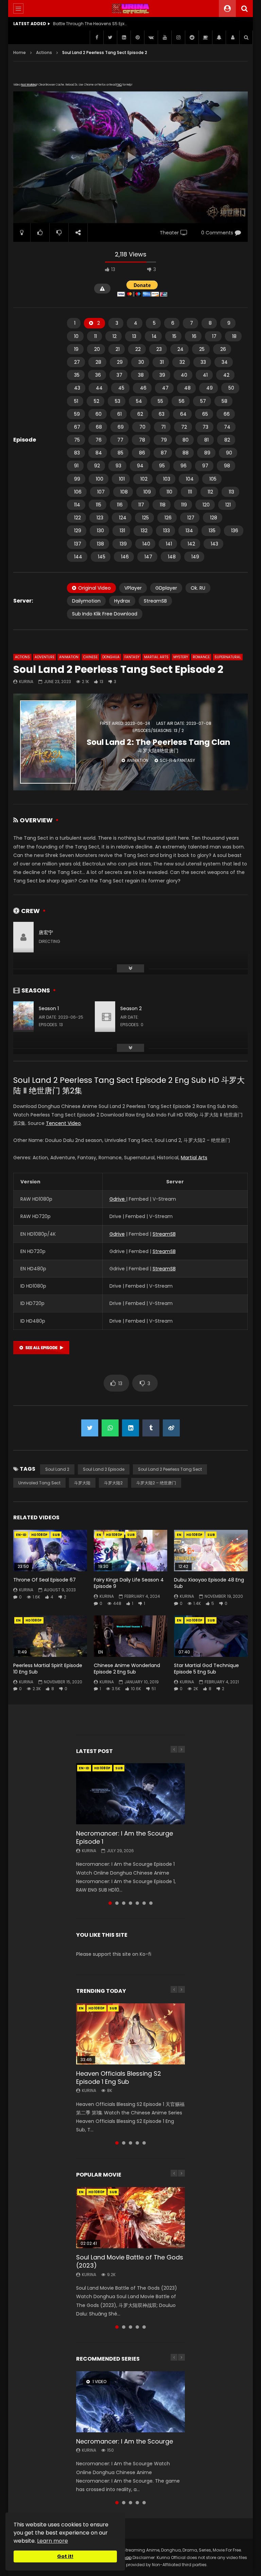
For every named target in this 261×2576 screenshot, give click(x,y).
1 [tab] (110, 1903)
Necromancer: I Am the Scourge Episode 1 (125, 1837)
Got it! (65, 2556)
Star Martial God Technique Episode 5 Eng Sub (206, 1669)
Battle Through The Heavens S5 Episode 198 (90, 24)
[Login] (232, 37)
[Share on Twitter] (90, 1428)
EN (99, 1535)
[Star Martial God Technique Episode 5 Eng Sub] (211, 1636)
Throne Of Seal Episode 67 (45, 1580)
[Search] (244, 8)
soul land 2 (57, 1469)
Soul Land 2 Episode (104, 1469)
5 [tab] (137, 1903)
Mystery (181, 657)
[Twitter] (110, 37)
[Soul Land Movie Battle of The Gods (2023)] (130, 2218)
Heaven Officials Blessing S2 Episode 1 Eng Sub (119, 2078)
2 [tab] (117, 1903)
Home (20, 52)
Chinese (90, 657)
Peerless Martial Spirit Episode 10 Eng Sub (48, 1669)
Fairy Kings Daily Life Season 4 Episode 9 (129, 1583)
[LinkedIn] (124, 37)
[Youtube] (164, 37)
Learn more (53, 2541)
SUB (56, 1535)
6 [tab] (144, 1903)
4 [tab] (130, 1903)
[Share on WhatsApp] (110, 1428)
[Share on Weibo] (171, 1428)
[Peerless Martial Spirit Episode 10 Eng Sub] (50, 1636)
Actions (44, 52)
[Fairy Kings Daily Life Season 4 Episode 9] (131, 1551)
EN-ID (21, 1535)
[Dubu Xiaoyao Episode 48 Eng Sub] (211, 1551)
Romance (201, 657)
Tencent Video (63, 1123)
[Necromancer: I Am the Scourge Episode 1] (130, 1794)
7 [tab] (151, 1903)
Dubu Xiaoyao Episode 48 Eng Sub (209, 1583)
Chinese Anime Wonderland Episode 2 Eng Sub (127, 1669)
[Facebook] (97, 37)
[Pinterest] (137, 37)
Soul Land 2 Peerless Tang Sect (170, 1469)
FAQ (119, 85)
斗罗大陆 (82, 1483)
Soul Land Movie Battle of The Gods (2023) (130, 2261)
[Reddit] (192, 37)
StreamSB (164, 1234)
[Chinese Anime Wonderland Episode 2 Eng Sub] (131, 1636)
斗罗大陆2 (113, 1483)
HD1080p (39, 1535)
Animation (69, 657)
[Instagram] (178, 37)
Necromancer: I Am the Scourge (125, 2441)
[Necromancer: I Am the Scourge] (130, 2402)
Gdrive (118, 1199)
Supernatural (228, 657)
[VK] (151, 37)
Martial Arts (156, 657)
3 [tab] (124, 1903)
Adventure (45, 657)
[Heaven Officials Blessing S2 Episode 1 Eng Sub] (130, 2034)
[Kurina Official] (131, 8)
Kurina (26, 682)
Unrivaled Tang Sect (39, 1483)
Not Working (29, 85)
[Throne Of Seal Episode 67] (50, 1551)
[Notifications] (219, 37)
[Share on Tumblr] (151, 1428)
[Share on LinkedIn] (130, 1428)
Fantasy (132, 657)
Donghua (111, 657)
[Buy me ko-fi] (205, 37)
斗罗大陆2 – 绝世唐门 (156, 1483)
